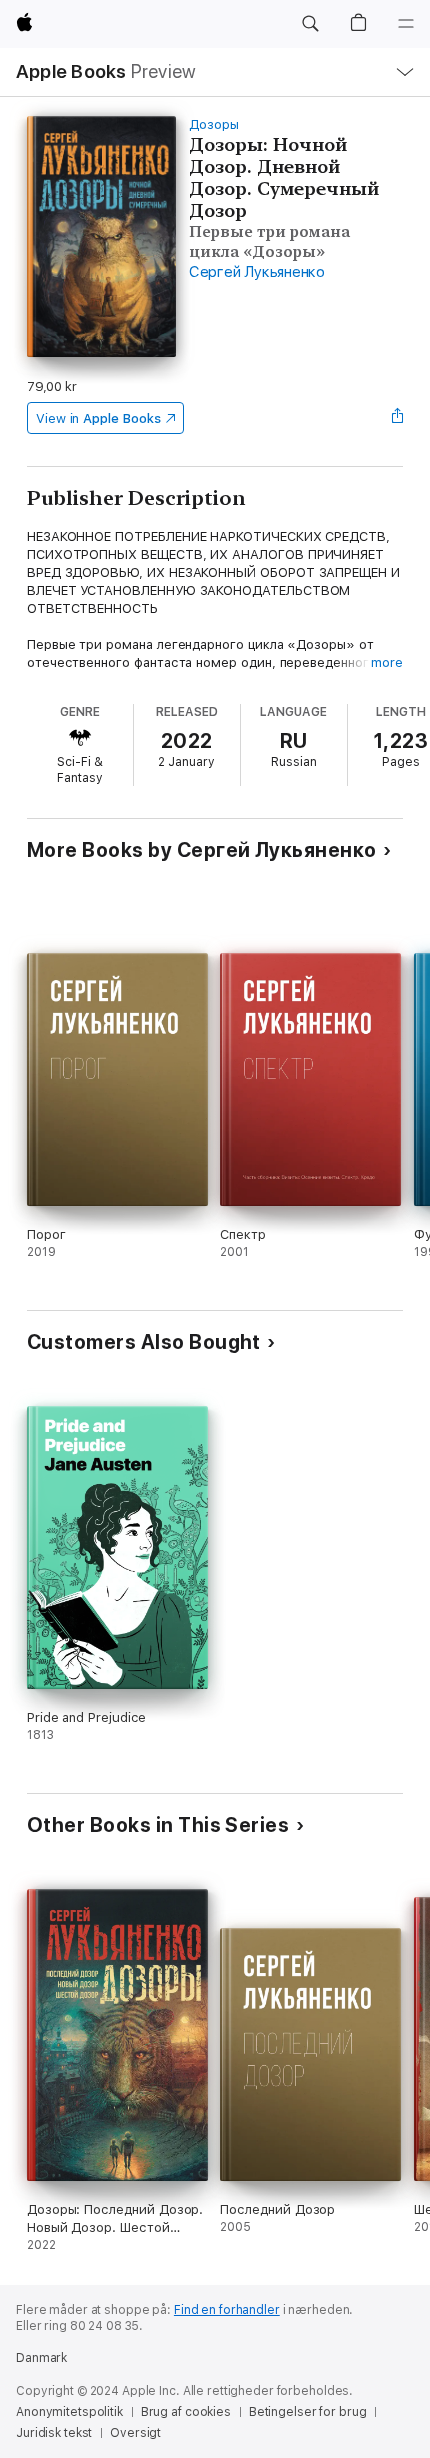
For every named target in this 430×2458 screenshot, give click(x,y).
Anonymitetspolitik (69, 2412)
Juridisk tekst (54, 2433)
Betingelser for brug (308, 2412)
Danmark (41, 2358)
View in (98, 418)
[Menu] (406, 24)
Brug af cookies (186, 2412)
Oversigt (135, 2433)
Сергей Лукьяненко (257, 272)
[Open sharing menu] (397, 418)
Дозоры (214, 124)
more (387, 662)
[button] (310, 24)
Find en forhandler (227, 2310)
